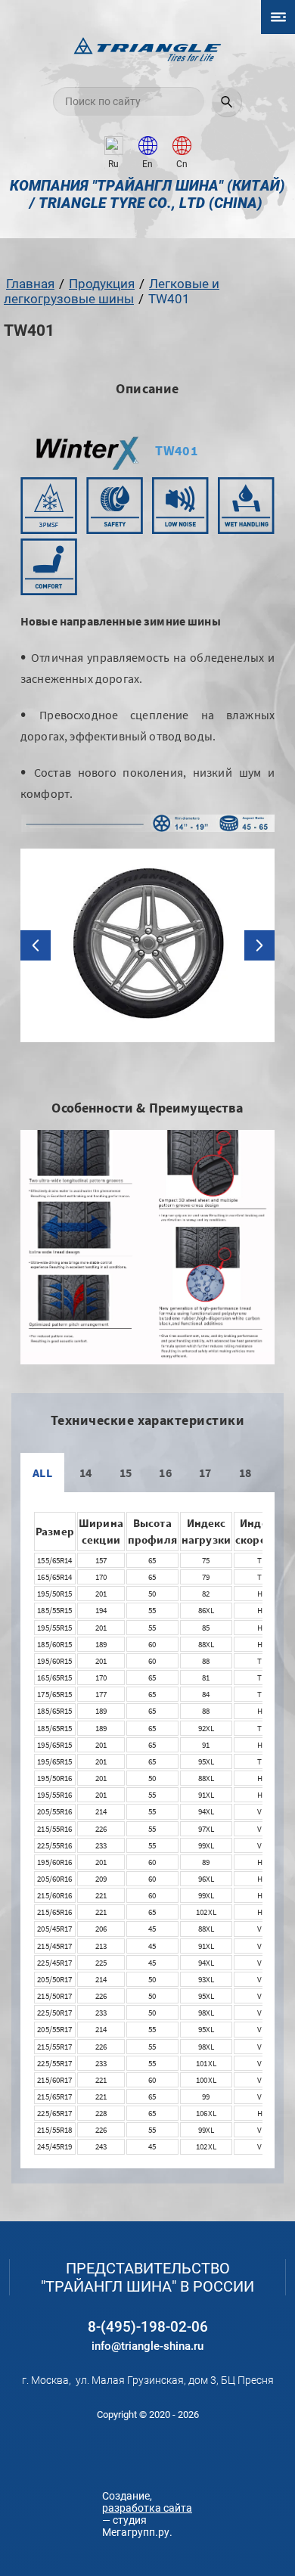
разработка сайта (147, 2508)
